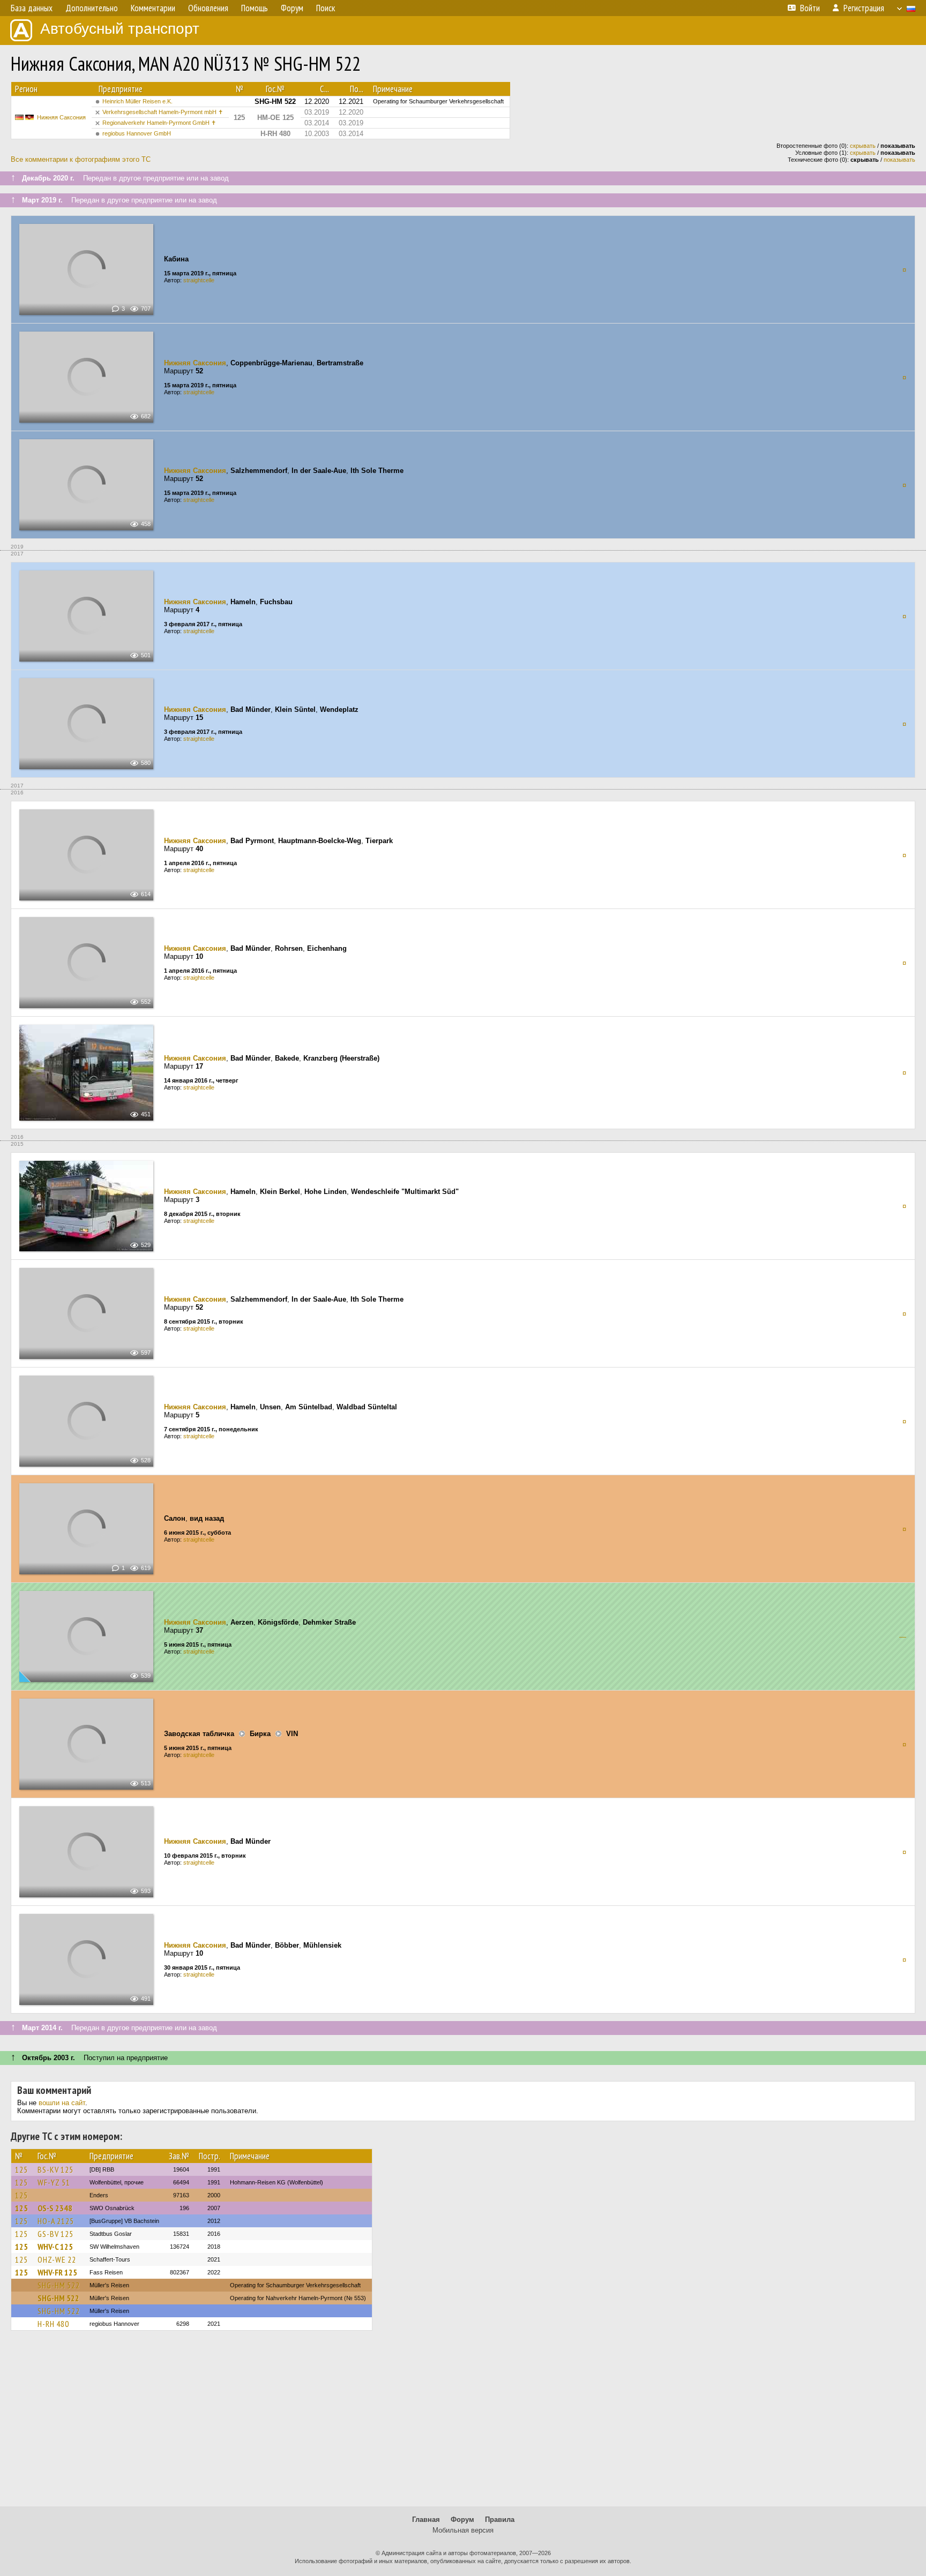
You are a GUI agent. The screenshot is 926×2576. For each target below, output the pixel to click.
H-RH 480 (53, 2324)
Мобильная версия (463, 2530)
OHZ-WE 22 (57, 2259)
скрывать (863, 146)
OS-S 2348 (55, 2208)
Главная (426, 2519)
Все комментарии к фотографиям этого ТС (81, 159)
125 (21, 2169)
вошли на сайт (62, 2103)
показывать (899, 160)
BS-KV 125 (55, 2169)
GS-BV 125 (55, 2234)
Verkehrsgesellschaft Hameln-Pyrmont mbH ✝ (163, 112)
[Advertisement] (463, 2423)
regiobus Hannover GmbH (137, 133)
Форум (462, 2519)
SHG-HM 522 (59, 2285)
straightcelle (199, 280)
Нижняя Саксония (61, 117)
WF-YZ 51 (54, 2182)
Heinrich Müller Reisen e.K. (137, 101)
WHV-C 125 (55, 2247)
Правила (500, 2519)
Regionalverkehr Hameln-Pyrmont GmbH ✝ (159, 123)
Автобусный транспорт (120, 29)
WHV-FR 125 (57, 2272)
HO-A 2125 (56, 2221)
